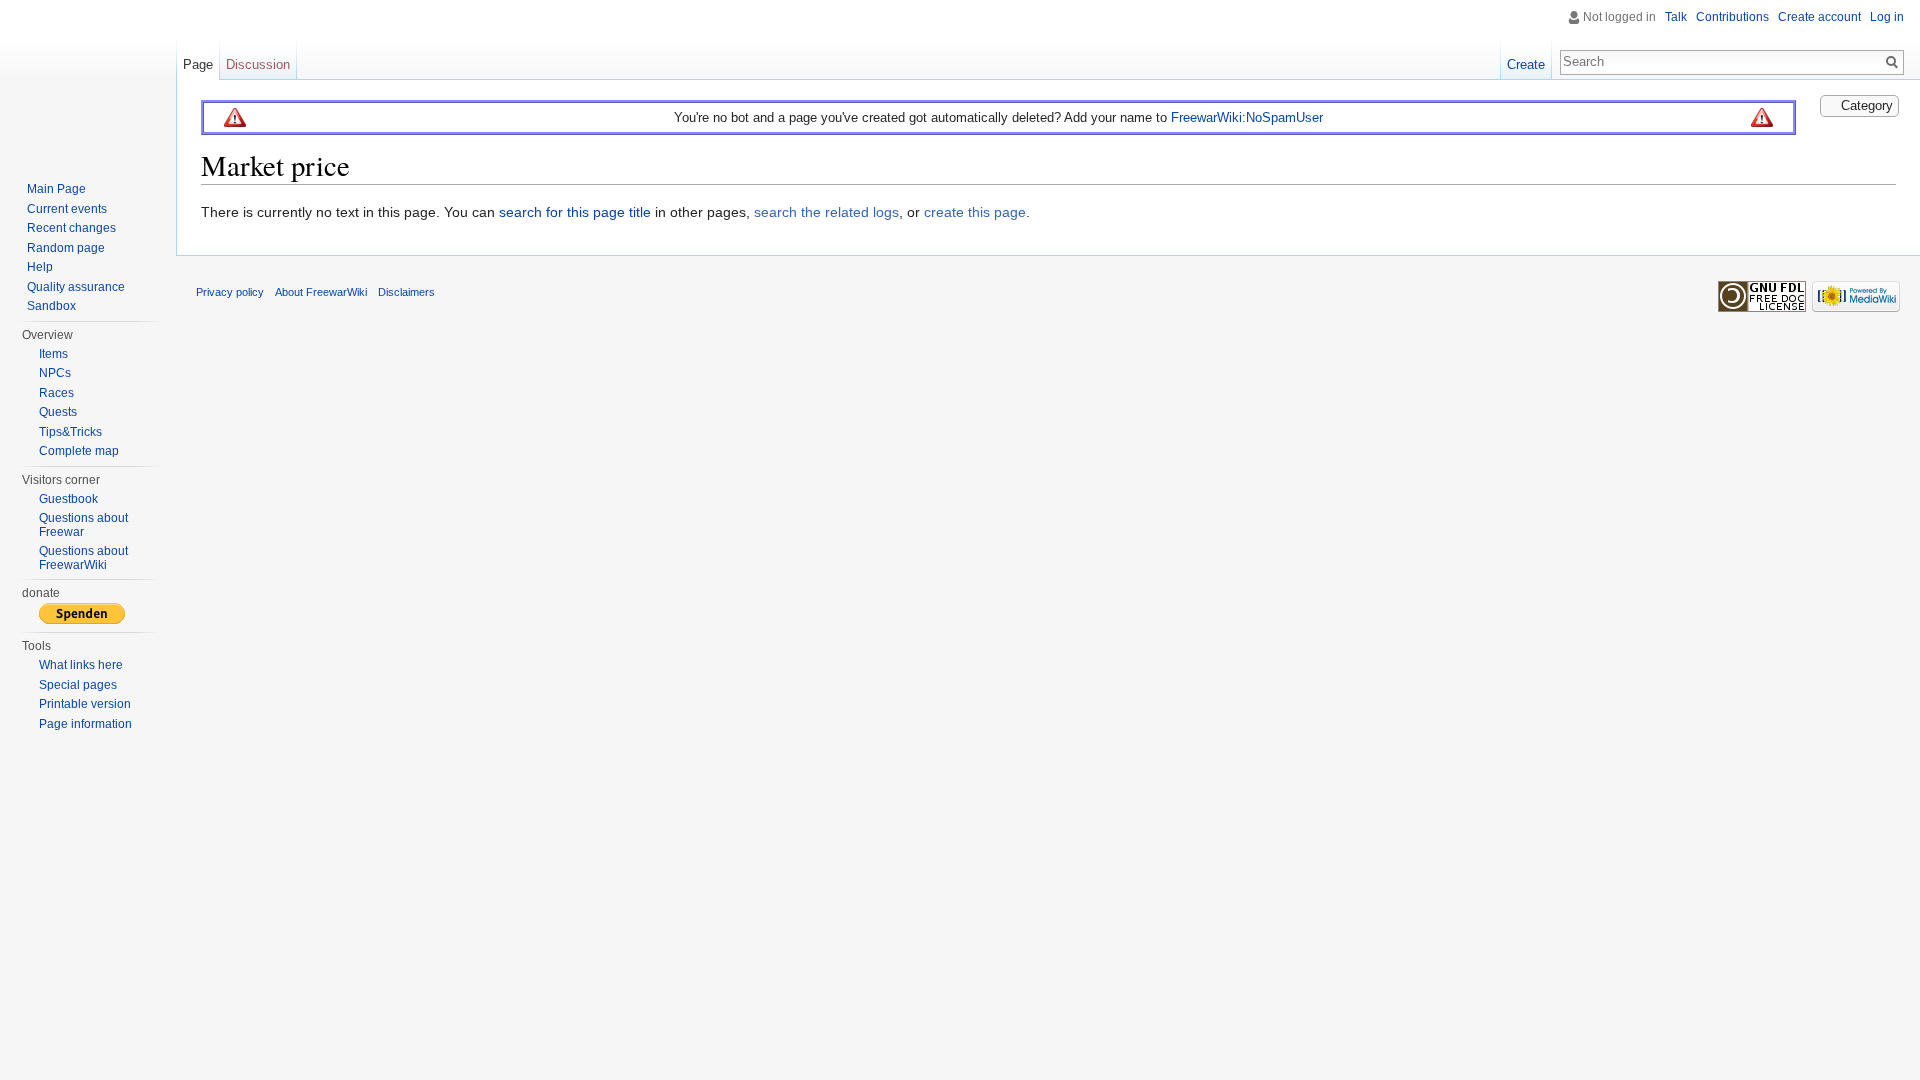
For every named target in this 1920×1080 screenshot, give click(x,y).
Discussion (258, 64)
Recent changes (71, 228)
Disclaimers (406, 292)
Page (198, 64)
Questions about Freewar (83, 525)
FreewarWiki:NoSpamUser (1247, 117)
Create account (1819, 17)
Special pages (78, 685)
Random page (66, 248)
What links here (81, 665)
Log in (1887, 17)
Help (40, 267)
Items (53, 354)
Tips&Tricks (70, 432)
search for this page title (575, 212)
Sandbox (51, 306)
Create (1526, 64)
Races (56, 393)
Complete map (79, 451)
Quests (58, 412)
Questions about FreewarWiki (83, 558)
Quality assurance (76, 287)
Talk (1676, 17)
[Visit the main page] (88, 80)
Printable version (85, 704)
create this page (975, 212)
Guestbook (68, 499)
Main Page (56, 189)
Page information (85, 724)
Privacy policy (230, 292)
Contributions (1732, 17)
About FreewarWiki (321, 292)
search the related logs (826, 212)
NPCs (55, 373)
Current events (67, 209)
